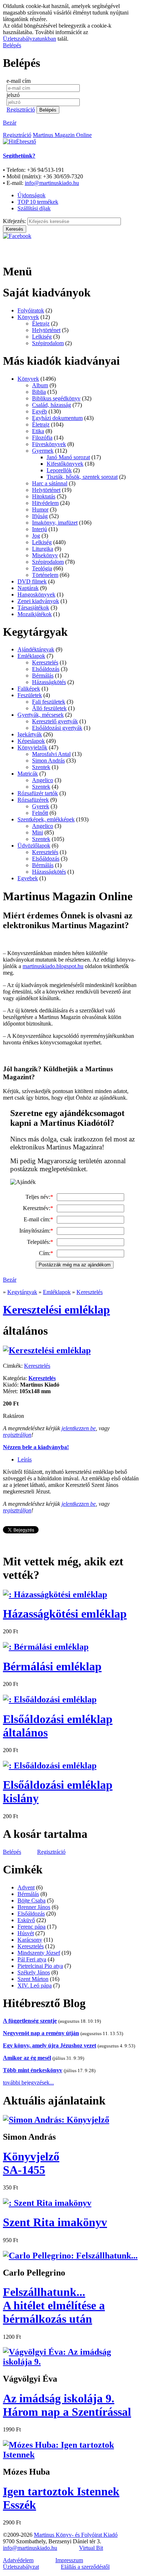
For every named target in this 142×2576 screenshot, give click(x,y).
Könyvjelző (31, 2163)
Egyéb (40, 411)
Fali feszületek (49, 702)
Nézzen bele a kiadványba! (36, 1447)
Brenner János (34, 1907)
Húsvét (26, 1933)
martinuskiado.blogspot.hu (53, 966)
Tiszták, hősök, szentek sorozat (82, 477)
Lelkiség (42, 337)
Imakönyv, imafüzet (55, 523)
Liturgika (43, 549)
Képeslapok (31, 741)
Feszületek (30, 695)
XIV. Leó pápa (35, 1985)
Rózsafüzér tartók (38, 793)
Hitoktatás (44, 496)
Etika (38, 431)
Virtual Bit (91, 2548)
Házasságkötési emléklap (65, 1614)
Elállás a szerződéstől (85, 2567)
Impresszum (69, 2560)
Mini (38, 832)
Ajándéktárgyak (36, 649)
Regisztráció (21, 110)
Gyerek (41, 806)
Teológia (42, 568)
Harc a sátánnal (50, 483)
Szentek (41, 767)
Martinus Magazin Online (62, 135)
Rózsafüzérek (33, 800)
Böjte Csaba (31, 1900)
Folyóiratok (31, 310)
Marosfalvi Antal (51, 754)
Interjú (40, 529)
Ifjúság (40, 516)
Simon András (48, 761)
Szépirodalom (48, 343)
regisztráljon (17, 1435)
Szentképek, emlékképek (46, 819)
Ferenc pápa (31, 1927)
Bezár (10, 123)
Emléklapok (31, 656)
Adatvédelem (18, 2560)
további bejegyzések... (28, 2082)
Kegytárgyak (22, 1292)
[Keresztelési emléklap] (47, 1350)
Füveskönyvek (49, 444)
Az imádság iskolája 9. (67, 2405)
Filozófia (42, 438)
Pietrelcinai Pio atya (40, 1966)
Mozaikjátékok (35, 614)
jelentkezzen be (79, 1428)
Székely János (34, 1972)
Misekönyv (45, 555)
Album (40, 385)
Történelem (45, 575)
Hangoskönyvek (36, 595)
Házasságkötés (49, 682)
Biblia (39, 392)
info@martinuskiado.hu (52, 183)
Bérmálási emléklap (52, 1666)
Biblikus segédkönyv (56, 398)
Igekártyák (30, 734)
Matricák (28, 774)
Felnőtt (40, 813)
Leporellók (59, 470)
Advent (26, 1887)
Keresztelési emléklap (56, 1310)
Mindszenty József (39, 1953)
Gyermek (43, 451)
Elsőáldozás (46, 669)
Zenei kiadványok (38, 601)
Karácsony (30, 1940)
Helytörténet (46, 330)
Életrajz (41, 323)
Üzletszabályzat (21, 2567)
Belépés (12, 45)
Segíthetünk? (19, 156)
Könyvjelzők (32, 747)
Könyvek (28, 317)
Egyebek (28, 878)
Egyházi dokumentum (57, 418)
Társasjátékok (33, 608)
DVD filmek (32, 581)
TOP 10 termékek (38, 202)
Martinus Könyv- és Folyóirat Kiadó (76, 2535)
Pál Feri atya (32, 1959)
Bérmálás (43, 676)
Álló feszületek (49, 708)
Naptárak (28, 588)
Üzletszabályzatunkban (29, 39)
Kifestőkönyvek (65, 464)
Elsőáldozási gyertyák (57, 728)
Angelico (43, 780)
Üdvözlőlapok (34, 846)
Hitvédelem (45, 503)
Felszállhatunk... (54, 2305)
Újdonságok (31, 195)
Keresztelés (45, 662)
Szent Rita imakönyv (55, 2222)
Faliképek (29, 689)
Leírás (25, 1459)
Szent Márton (33, 1979)
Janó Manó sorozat (68, 457)
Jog (36, 536)
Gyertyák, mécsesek (41, 715)
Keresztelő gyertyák (55, 721)
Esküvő (26, 1920)
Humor (40, 509)
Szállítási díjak (34, 208)
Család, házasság (52, 405)
